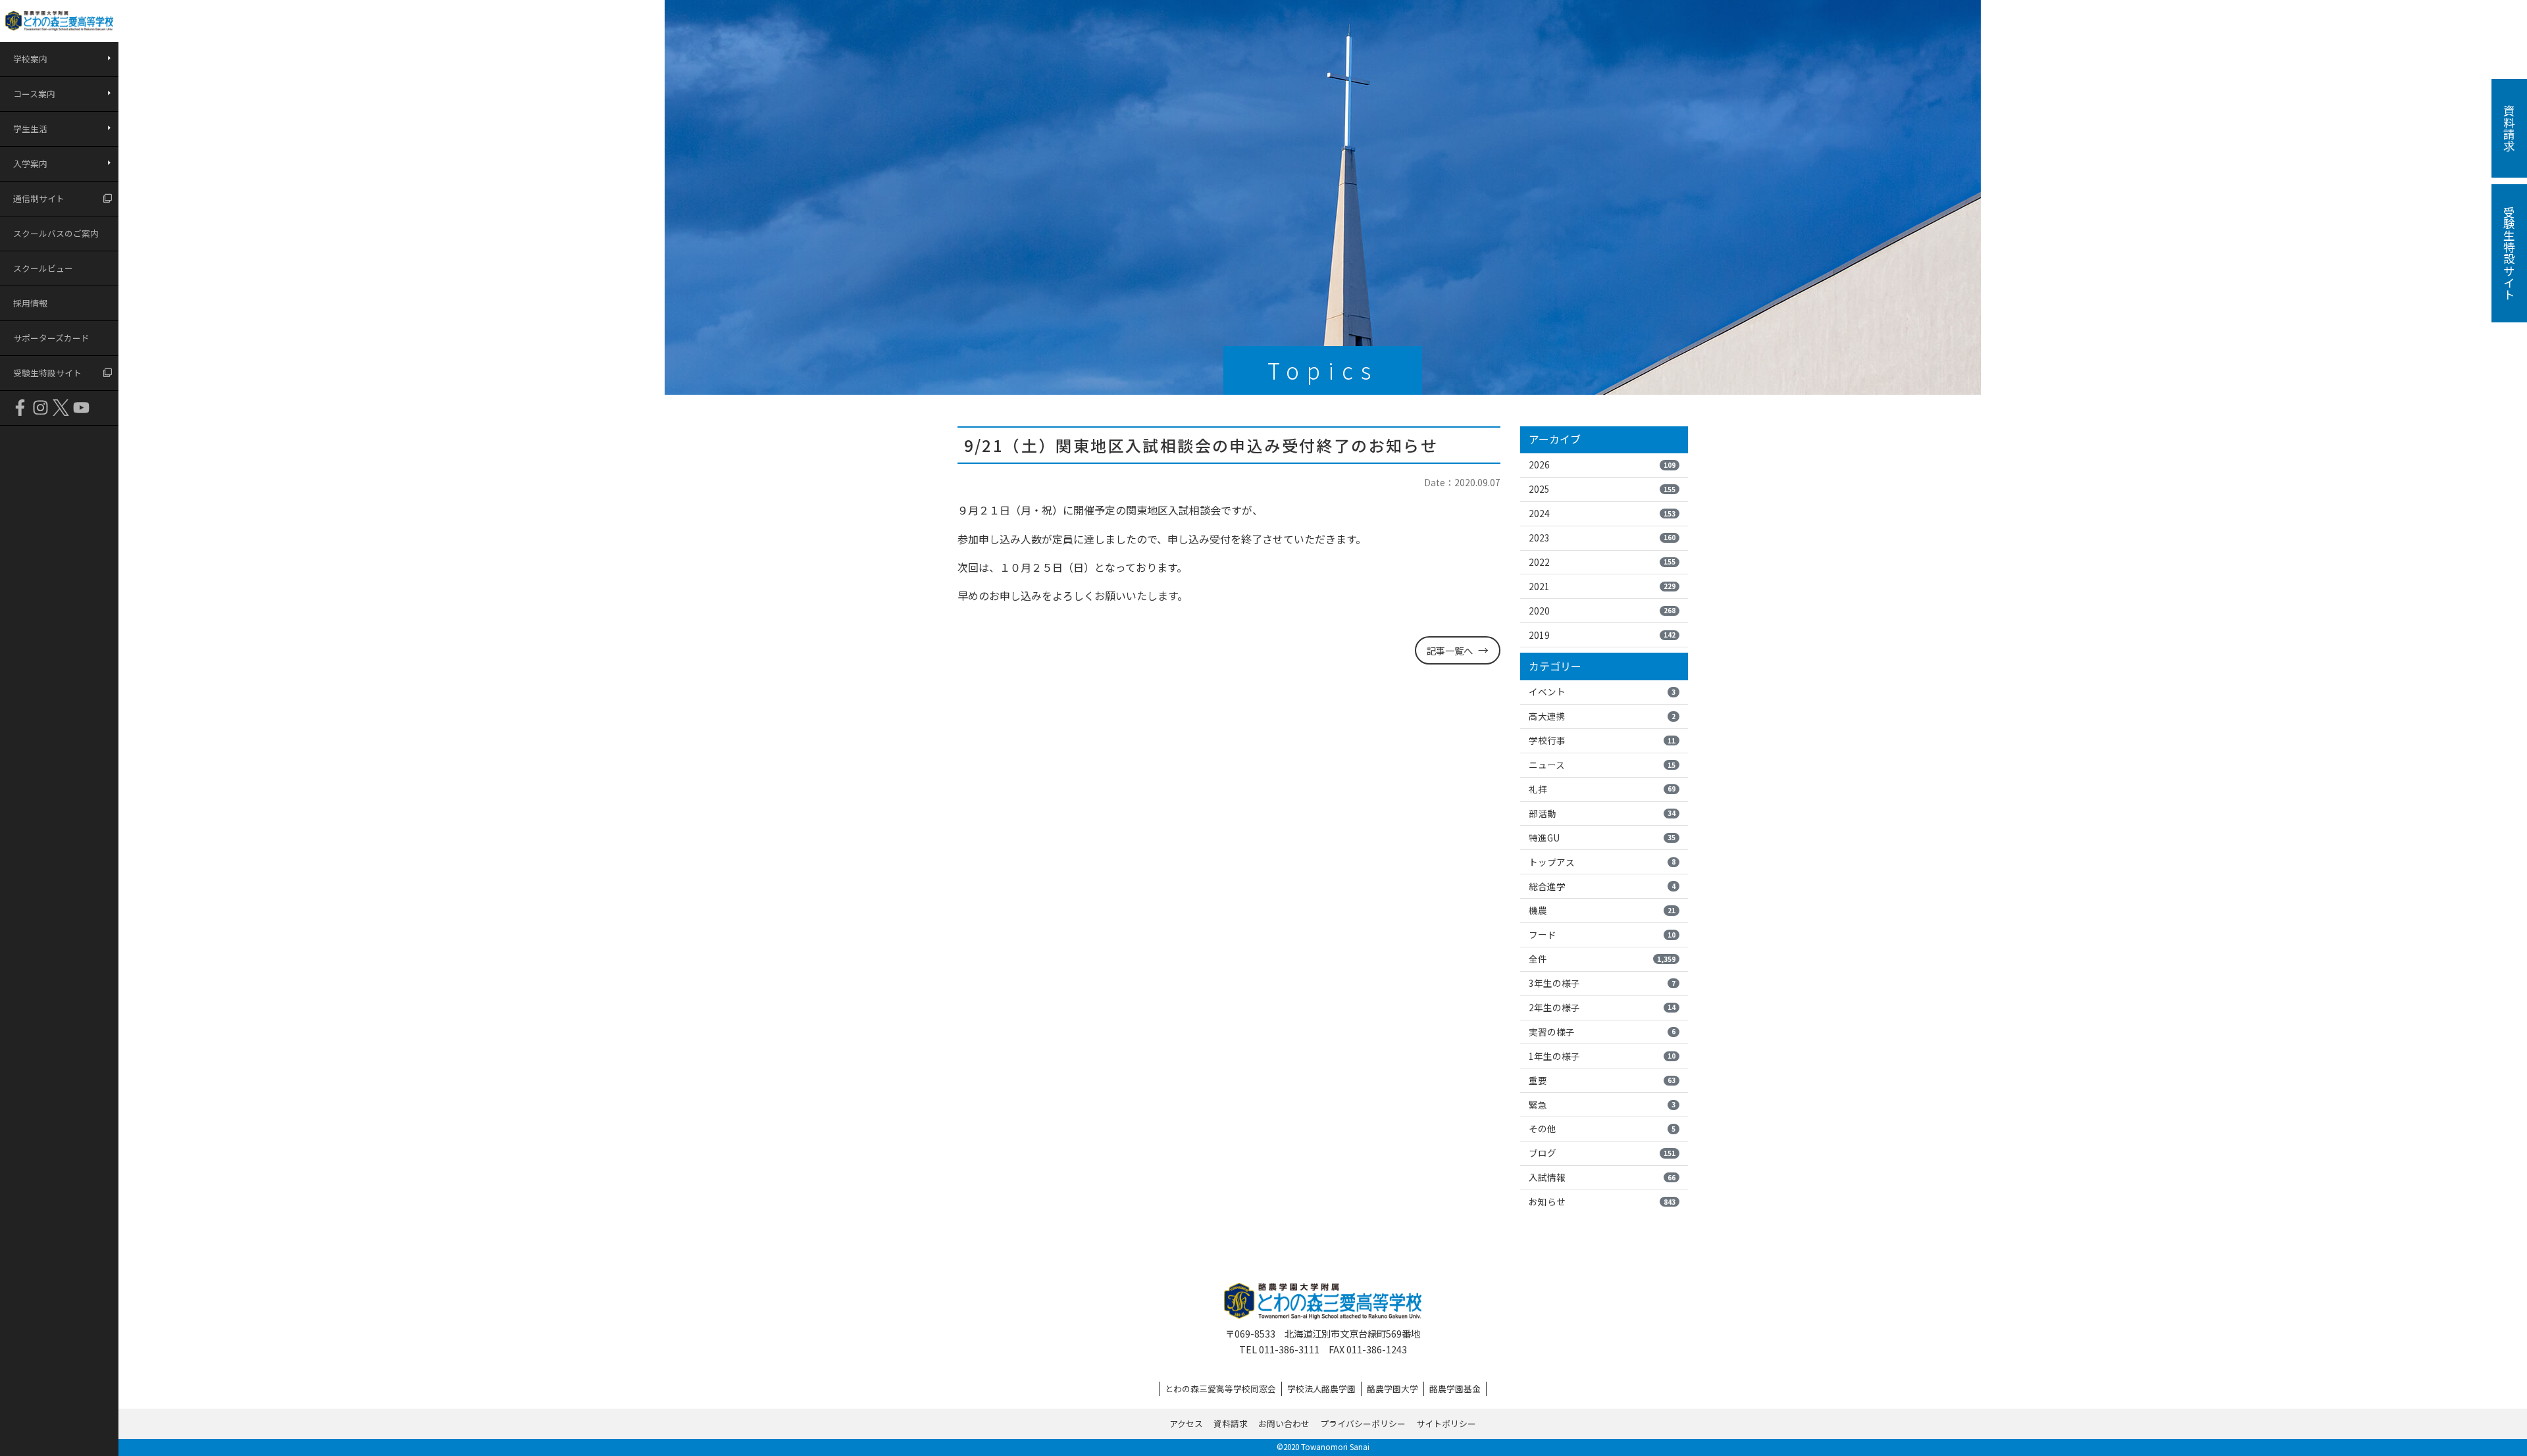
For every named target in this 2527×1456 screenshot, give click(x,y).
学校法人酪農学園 (1321, 1389)
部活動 (1602, 813)
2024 (1602, 513)
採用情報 (30, 303)
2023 (1602, 538)
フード (1602, 934)
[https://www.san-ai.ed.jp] (59, 21)
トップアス (1602, 862)
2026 (1602, 464)
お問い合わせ (1284, 1423)
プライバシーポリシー (1363, 1423)
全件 (1602, 959)
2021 (1602, 586)
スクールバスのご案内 (56, 233)
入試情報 (1602, 1177)
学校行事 (1602, 740)
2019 (1602, 635)
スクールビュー (43, 268)
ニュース (1602, 765)
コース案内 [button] (34, 94)
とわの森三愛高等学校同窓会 (1220, 1389)
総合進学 (1602, 886)
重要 (1602, 1080)
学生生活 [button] (30, 129)
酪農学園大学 (1392, 1389)
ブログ (1602, 1153)
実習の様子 (1602, 1032)
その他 (1602, 1128)
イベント (1602, 691)
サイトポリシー (1446, 1423)
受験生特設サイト (47, 373)
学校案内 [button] (30, 59)
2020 (1602, 611)
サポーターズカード (51, 338)
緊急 (1602, 1105)
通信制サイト (39, 198)
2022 (1602, 562)
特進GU (1602, 838)
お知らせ (1602, 1201)
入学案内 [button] (30, 163)
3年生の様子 (1602, 983)
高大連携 (1602, 716)
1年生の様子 (1602, 1056)
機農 (1602, 910)
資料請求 (1231, 1423)
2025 (1602, 489)
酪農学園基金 (1455, 1389)
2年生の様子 (1602, 1007)
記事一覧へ (1450, 650)
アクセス (1186, 1423)
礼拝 (1602, 789)
